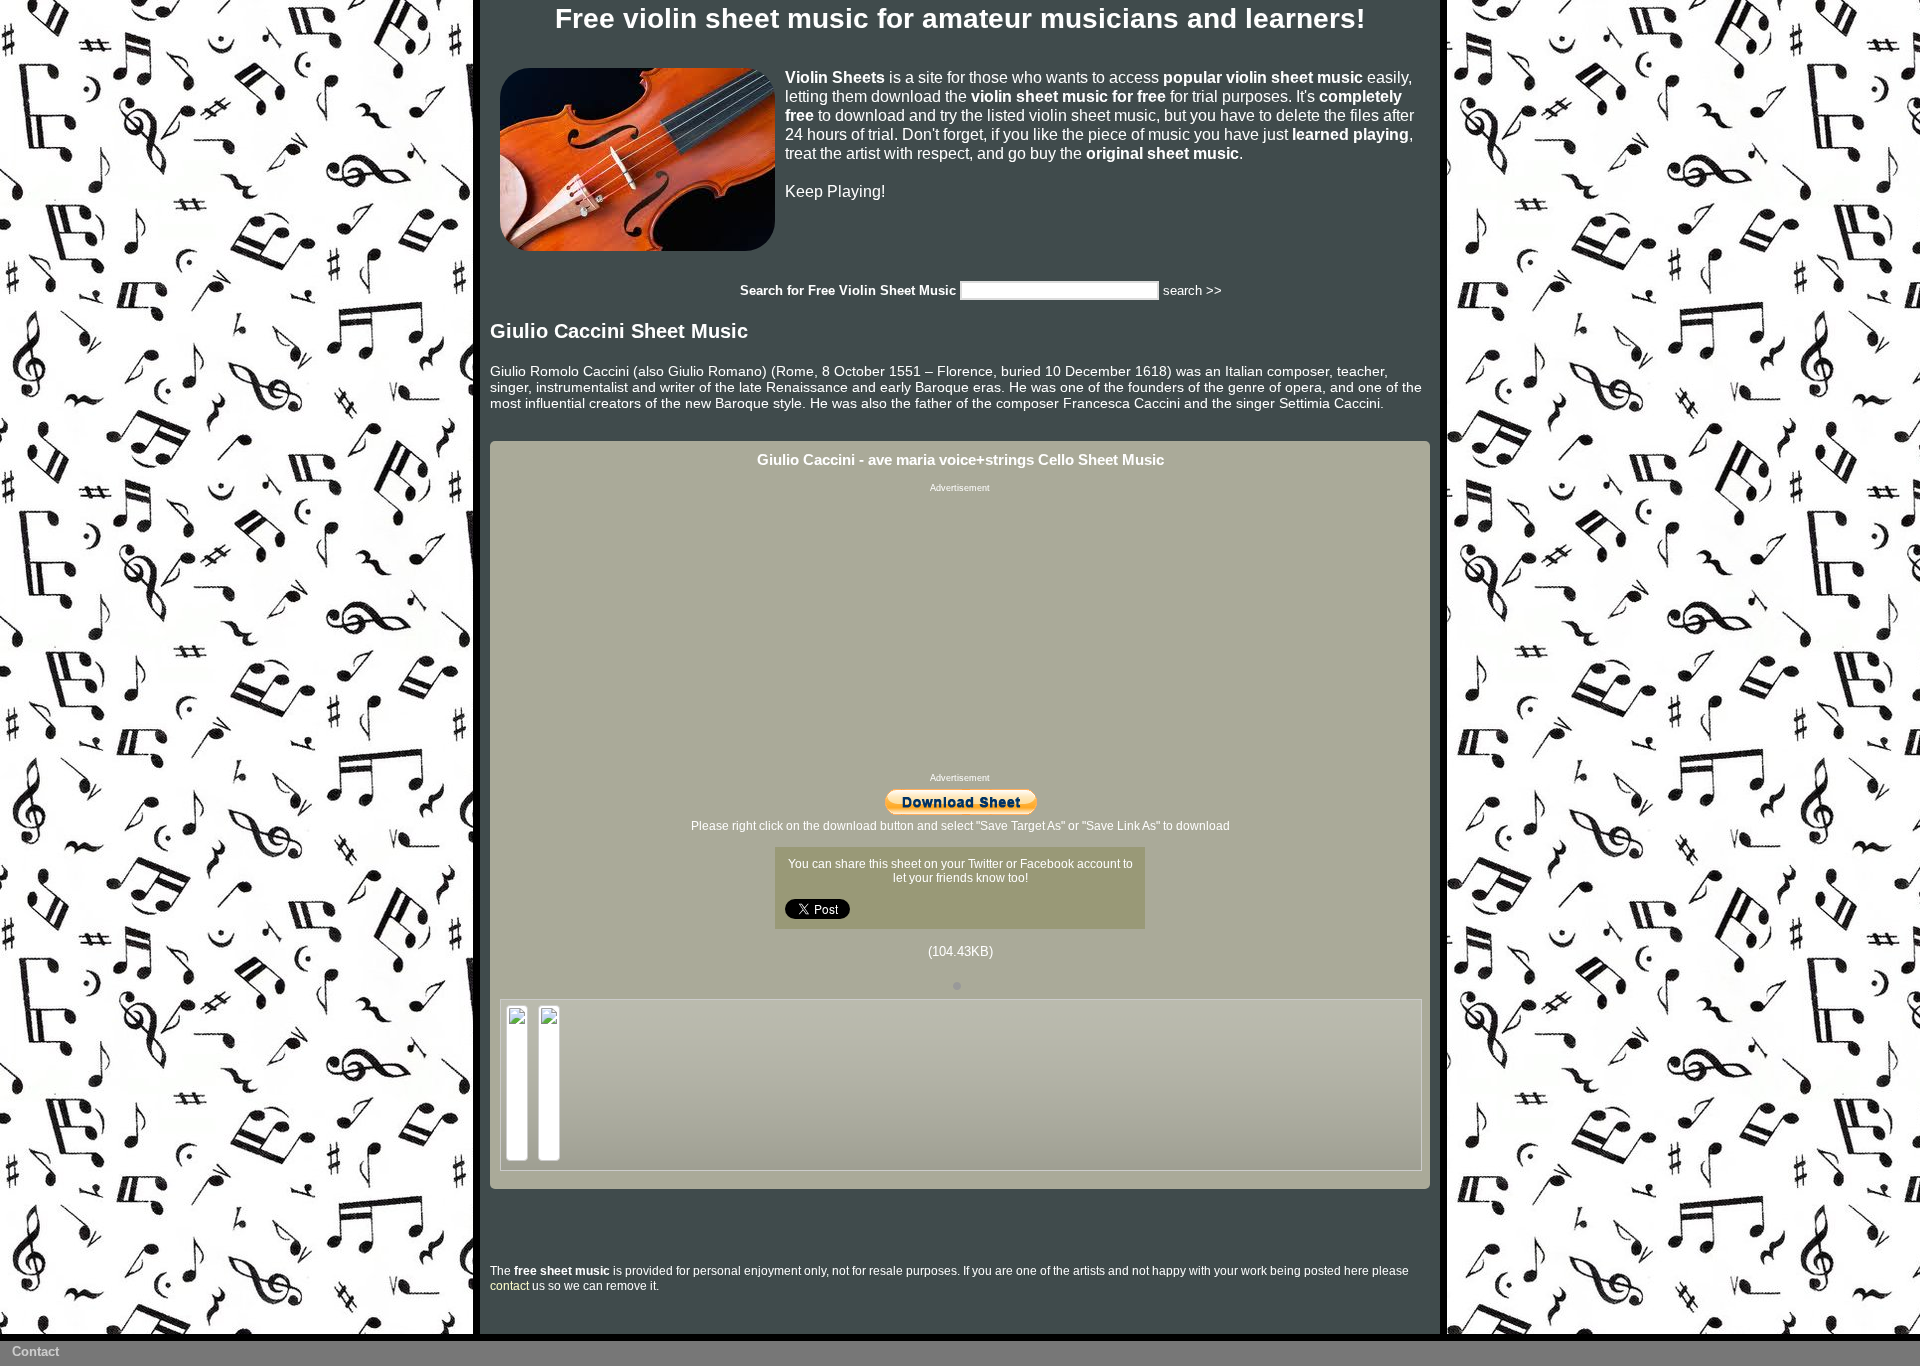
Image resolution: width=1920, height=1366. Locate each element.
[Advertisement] (960, 633)
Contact (35, 1351)
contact (509, 1286)
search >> (1192, 290)
